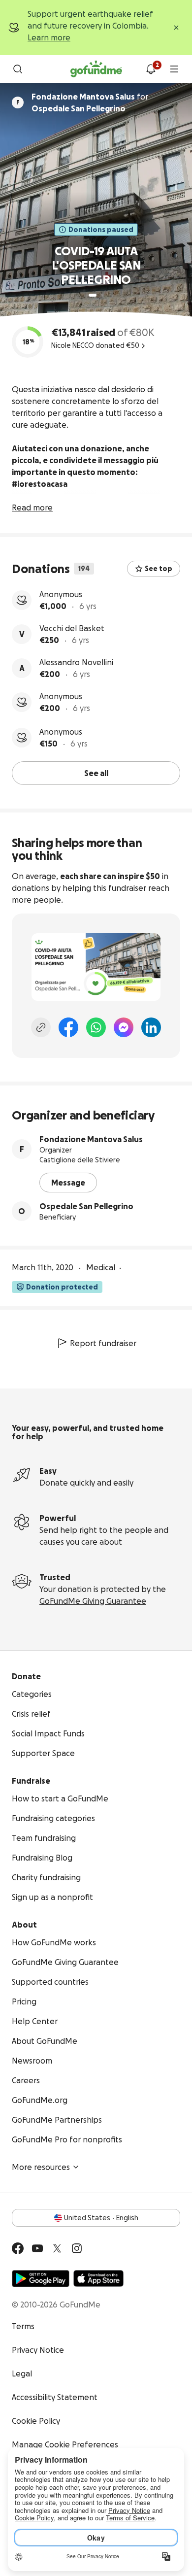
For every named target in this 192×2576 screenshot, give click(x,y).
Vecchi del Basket (72, 628)
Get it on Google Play (41, 2278)
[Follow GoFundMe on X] (57, 2248)
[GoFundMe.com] (96, 69)
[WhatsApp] (96, 1027)
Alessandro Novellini (76, 662)
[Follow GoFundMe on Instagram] (77, 2248)
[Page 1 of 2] (93, 295)
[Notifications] (151, 69)
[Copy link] (41, 1027)
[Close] (176, 28)
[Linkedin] (151, 1027)
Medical (101, 1267)
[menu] (174, 69)
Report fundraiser (103, 1343)
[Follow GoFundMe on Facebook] (18, 2248)
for (90, 102)
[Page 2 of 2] (102, 295)
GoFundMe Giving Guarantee (93, 1601)
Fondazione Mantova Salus (91, 1139)
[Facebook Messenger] (124, 1027)
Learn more (49, 37)
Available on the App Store (98, 2278)
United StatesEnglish (101, 2218)
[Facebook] (68, 1027)
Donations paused (101, 230)
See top (159, 569)
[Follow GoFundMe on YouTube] (37, 2248)
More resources (41, 2167)
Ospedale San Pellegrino (86, 1206)
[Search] (18, 69)
